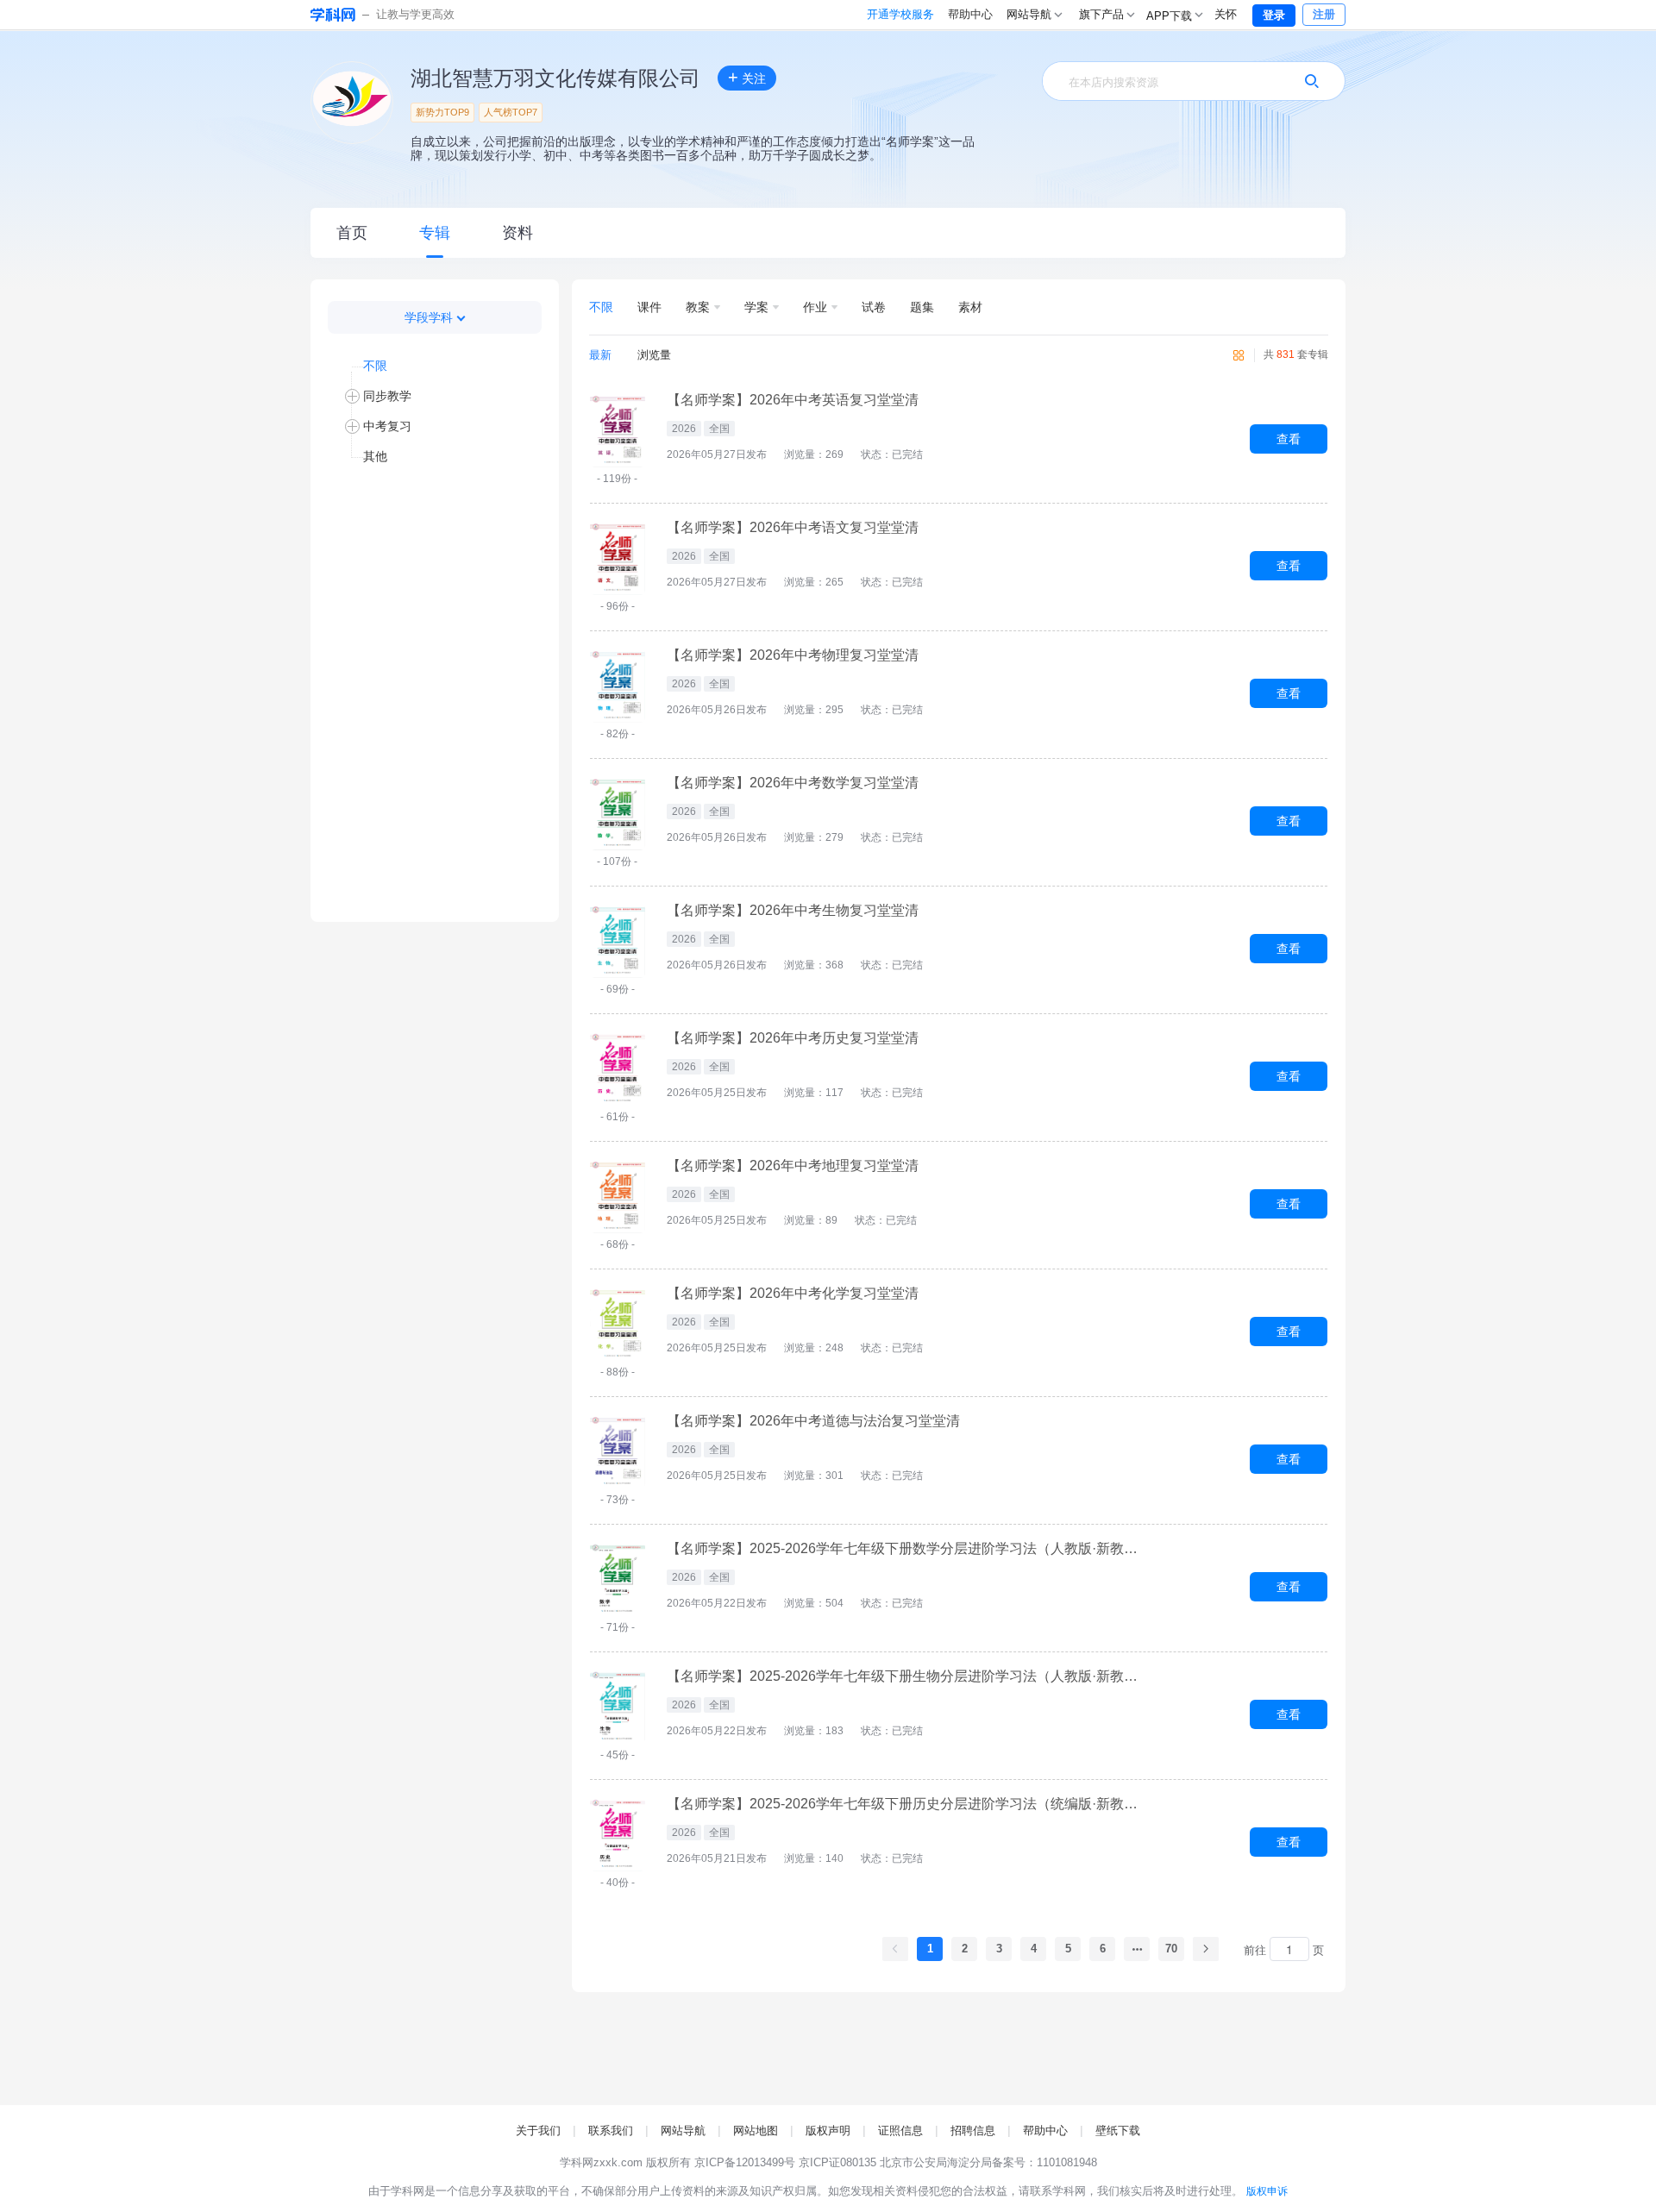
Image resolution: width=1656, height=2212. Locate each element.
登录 (1274, 15)
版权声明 (828, 2131)
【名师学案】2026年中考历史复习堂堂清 (793, 1038)
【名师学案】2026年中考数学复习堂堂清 (793, 783)
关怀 (1226, 14)
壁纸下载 (1118, 2131)
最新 (600, 355)
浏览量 (654, 355)
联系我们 (611, 2131)
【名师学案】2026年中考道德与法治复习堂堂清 (813, 1421)
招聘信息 (973, 2131)
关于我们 (538, 2131)
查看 (1289, 439)
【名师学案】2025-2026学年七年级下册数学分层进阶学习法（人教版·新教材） (908, 1549)
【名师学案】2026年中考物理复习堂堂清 (793, 655)
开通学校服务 (900, 14)
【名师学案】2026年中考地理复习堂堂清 (793, 1166)
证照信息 (900, 2131)
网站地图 (756, 2131)
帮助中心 (970, 14)
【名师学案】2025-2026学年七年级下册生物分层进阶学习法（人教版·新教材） (908, 1676)
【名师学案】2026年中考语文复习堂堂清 (793, 528)
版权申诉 (1267, 2191)
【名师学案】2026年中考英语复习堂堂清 (793, 400)
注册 (1324, 14)
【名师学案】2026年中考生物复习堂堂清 (793, 911)
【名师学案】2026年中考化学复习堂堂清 (793, 1294)
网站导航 (683, 2131)
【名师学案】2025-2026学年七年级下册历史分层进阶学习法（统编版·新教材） (908, 1804)
